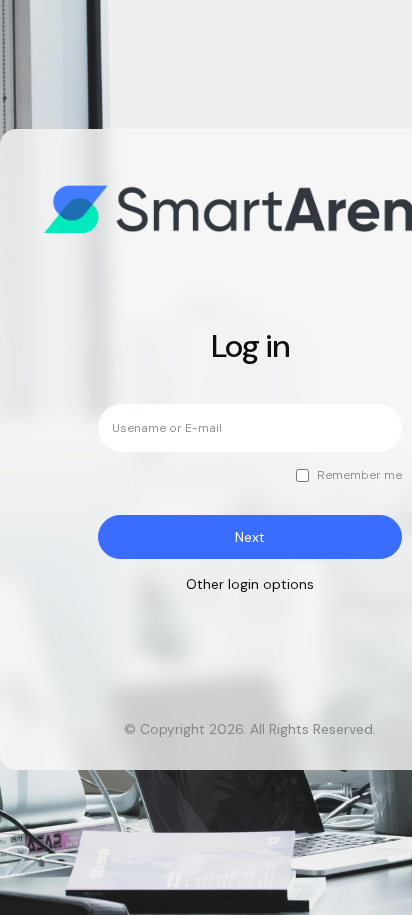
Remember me (359, 475)
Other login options (250, 584)
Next (250, 537)
